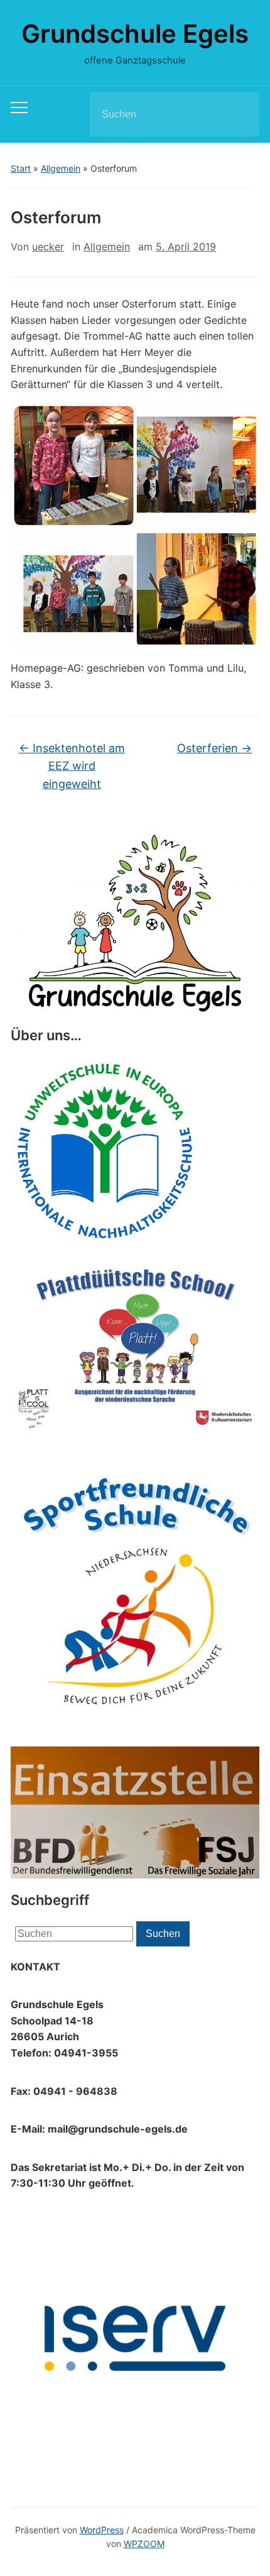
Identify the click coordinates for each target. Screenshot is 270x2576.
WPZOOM (144, 2544)
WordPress (102, 2530)
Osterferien (214, 748)
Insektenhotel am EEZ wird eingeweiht (72, 766)
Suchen (239, 114)
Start (21, 168)
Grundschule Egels (135, 34)
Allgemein (61, 168)
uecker (48, 247)
